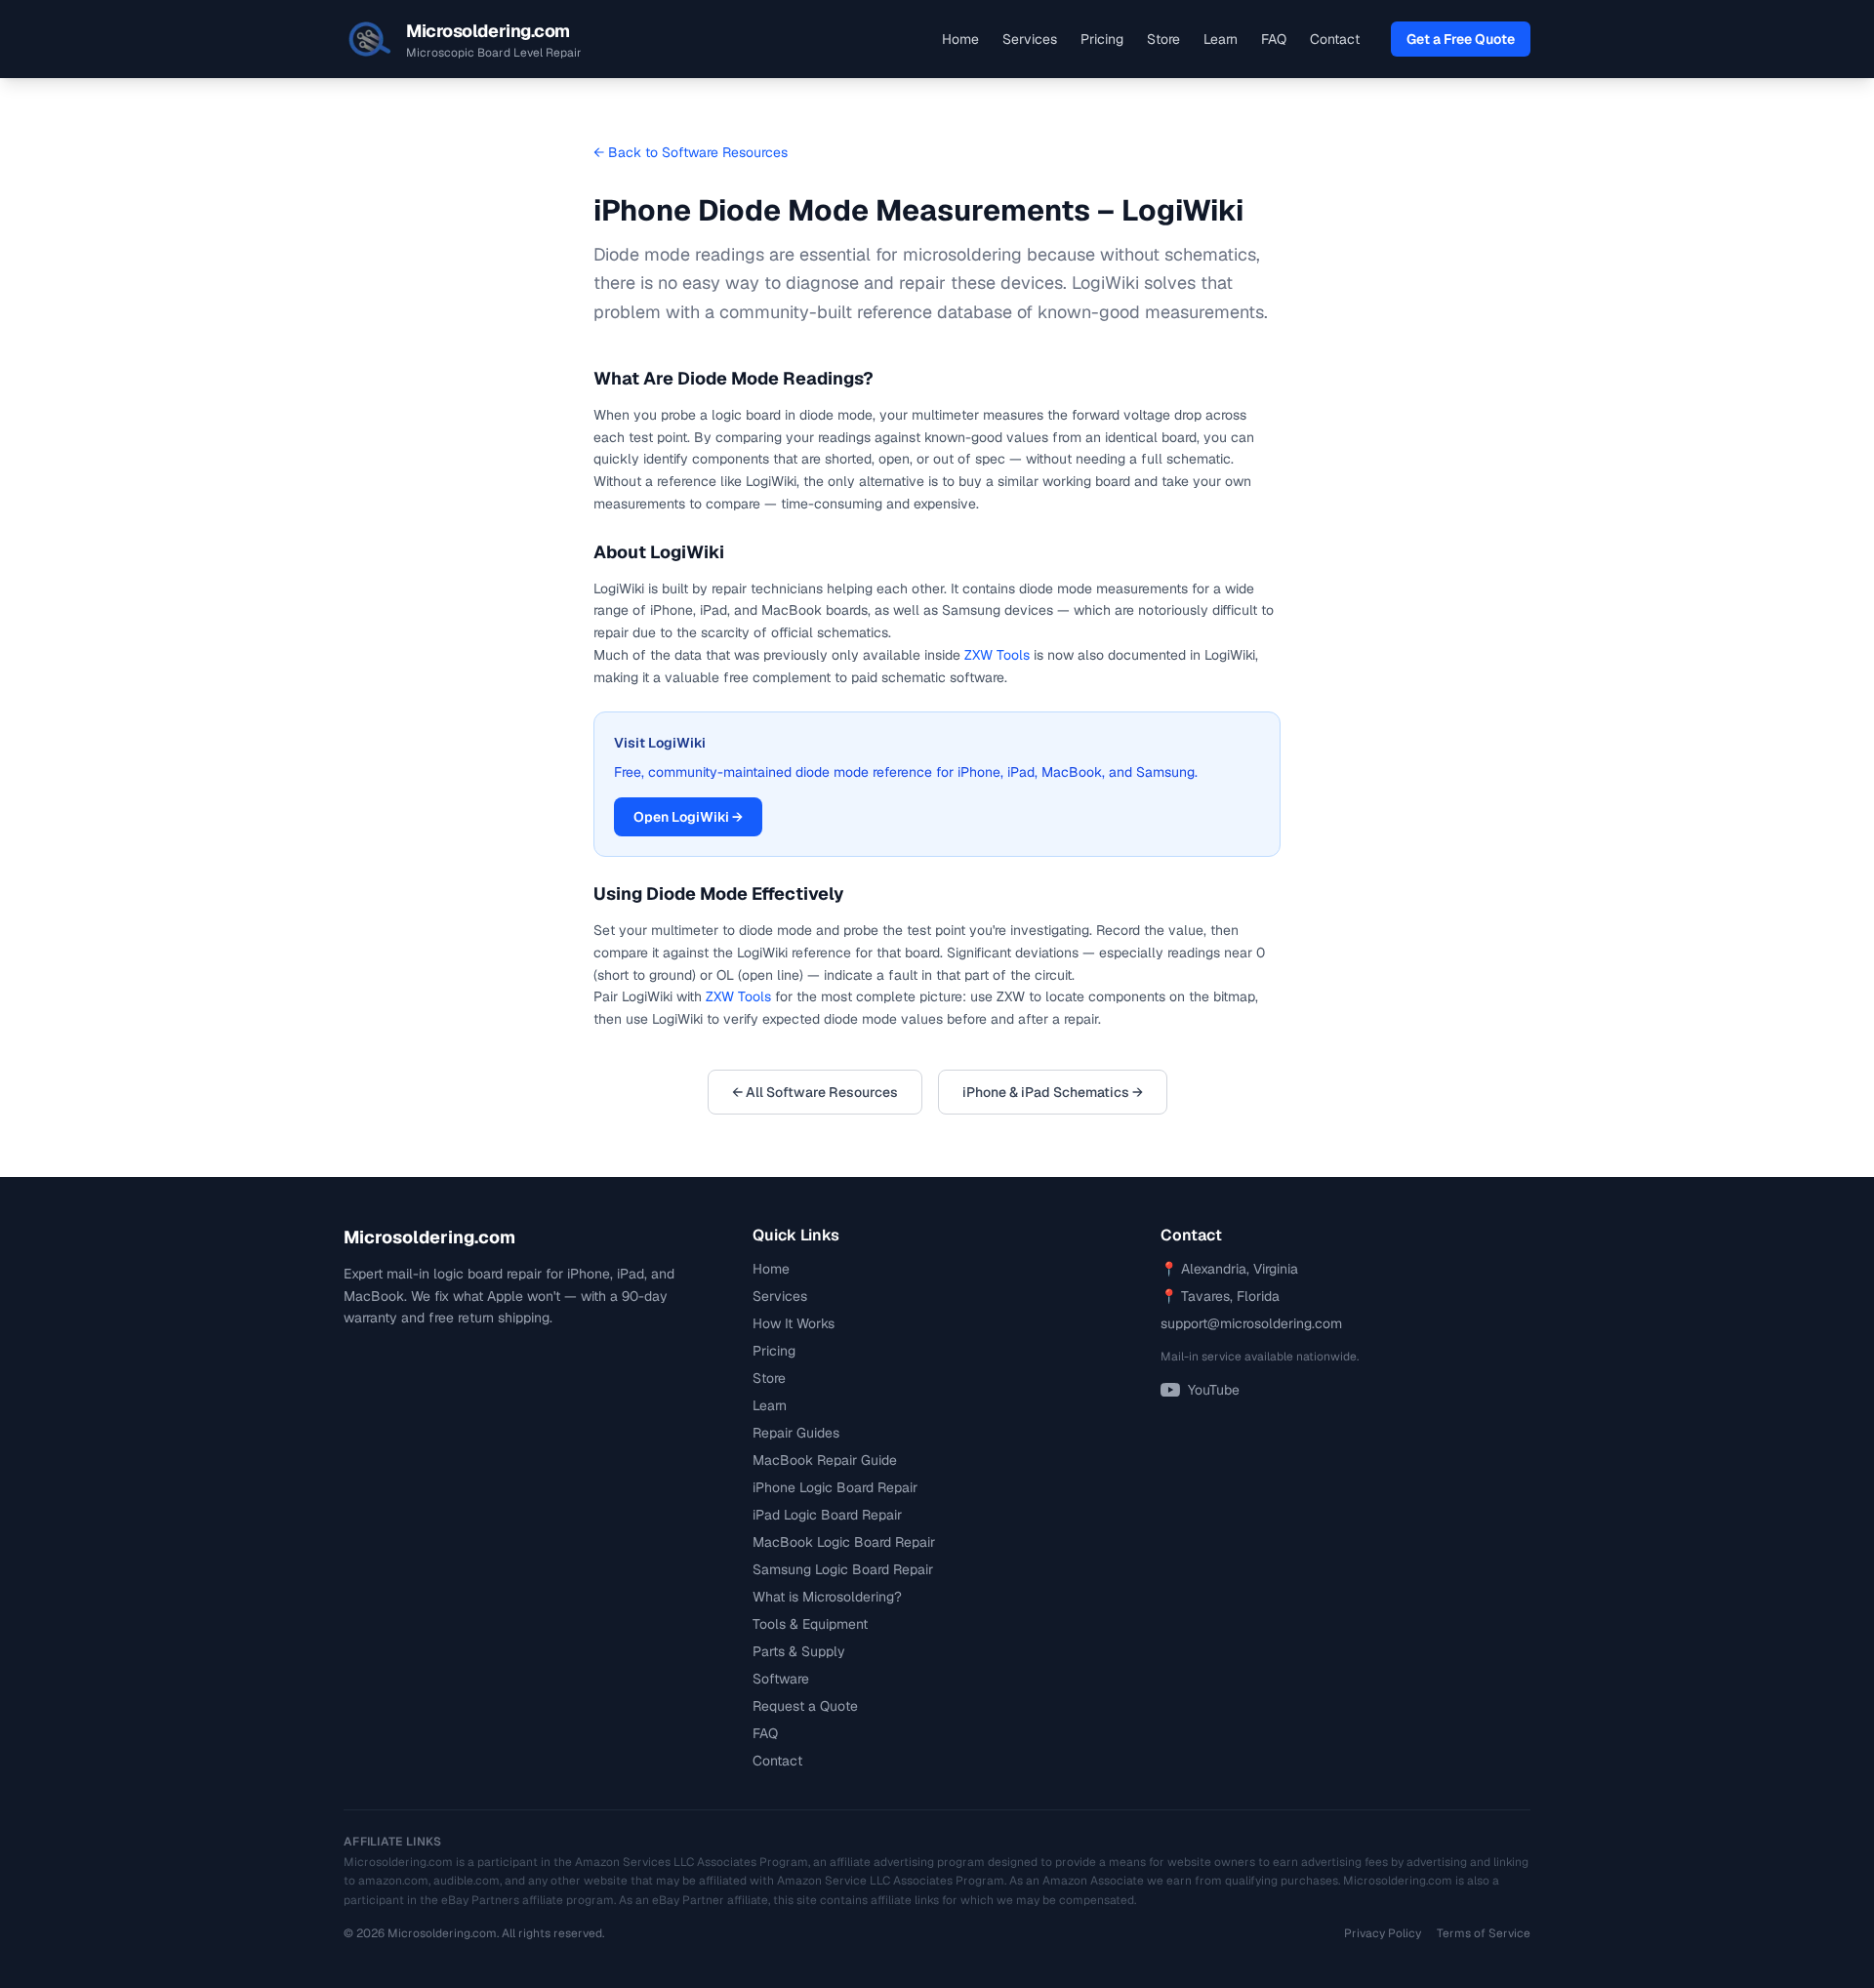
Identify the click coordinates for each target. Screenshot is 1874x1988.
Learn (1221, 39)
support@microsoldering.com (1251, 1323)
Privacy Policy (1383, 1933)
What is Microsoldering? (827, 1597)
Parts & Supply (799, 1651)
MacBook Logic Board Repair (844, 1542)
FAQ (1274, 39)
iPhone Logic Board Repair (835, 1487)
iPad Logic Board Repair (827, 1515)
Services (1030, 39)
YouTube (1214, 1390)
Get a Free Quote (1461, 39)
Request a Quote (805, 1706)
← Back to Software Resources (691, 152)
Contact (1335, 39)
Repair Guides (796, 1433)
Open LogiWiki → (688, 817)
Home (960, 39)
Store (1163, 39)
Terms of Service (1484, 1933)
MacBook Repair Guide (825, 1460)
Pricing (1102, 39)
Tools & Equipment (810, 1624)
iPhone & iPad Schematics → (1053, 1092)
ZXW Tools (997, 655)
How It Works (794, 1323)
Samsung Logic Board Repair (843, 1569)
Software (781, 1679)
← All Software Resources (815, 1092)
